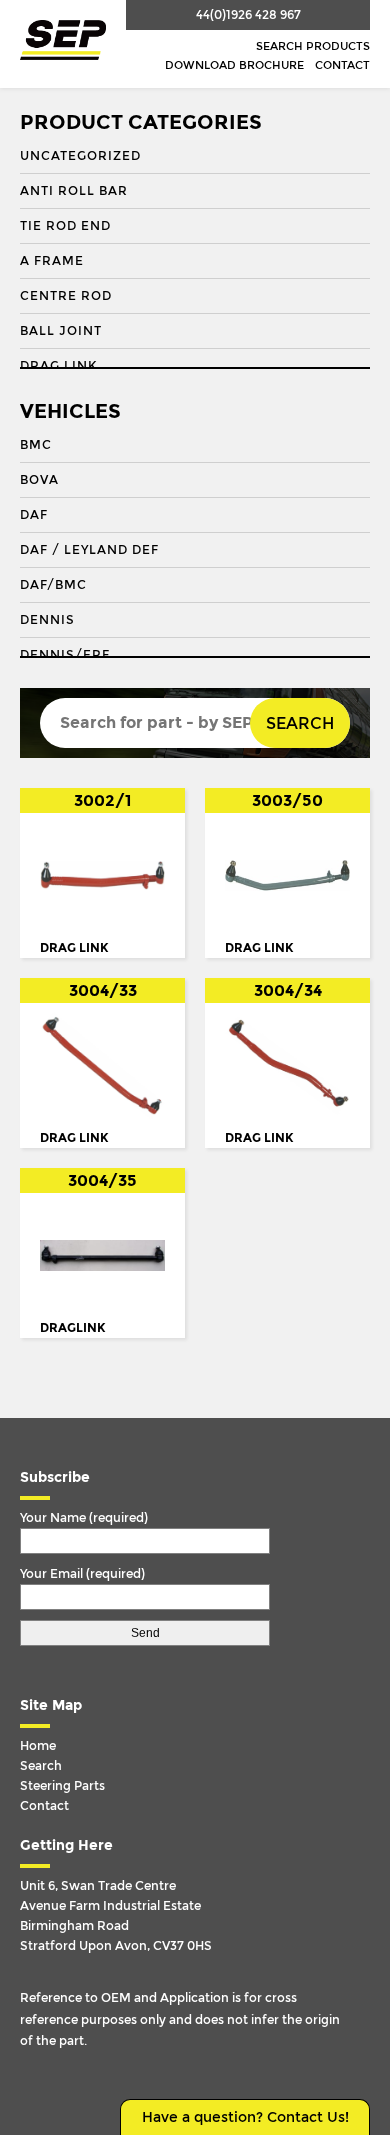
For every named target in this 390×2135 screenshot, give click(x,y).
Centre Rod (66, 296)
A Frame (52, 261)
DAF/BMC (53, 585)
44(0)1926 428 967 (248, 15)
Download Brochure (234, 65)
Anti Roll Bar (74, 191)
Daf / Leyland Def (89, 550)
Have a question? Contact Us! (245, 2117)
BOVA (39, 480)
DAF (34, 515)
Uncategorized (80, 156)
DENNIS (47, 620)
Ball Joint (61, 331)
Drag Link (58, 366)
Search (300, 723)
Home (38, 1746)
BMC (36, 445)
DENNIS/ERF (65, 655)
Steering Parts (62, 1786)
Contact (342, 65)
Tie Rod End (65, 226)
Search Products (313, 46)
